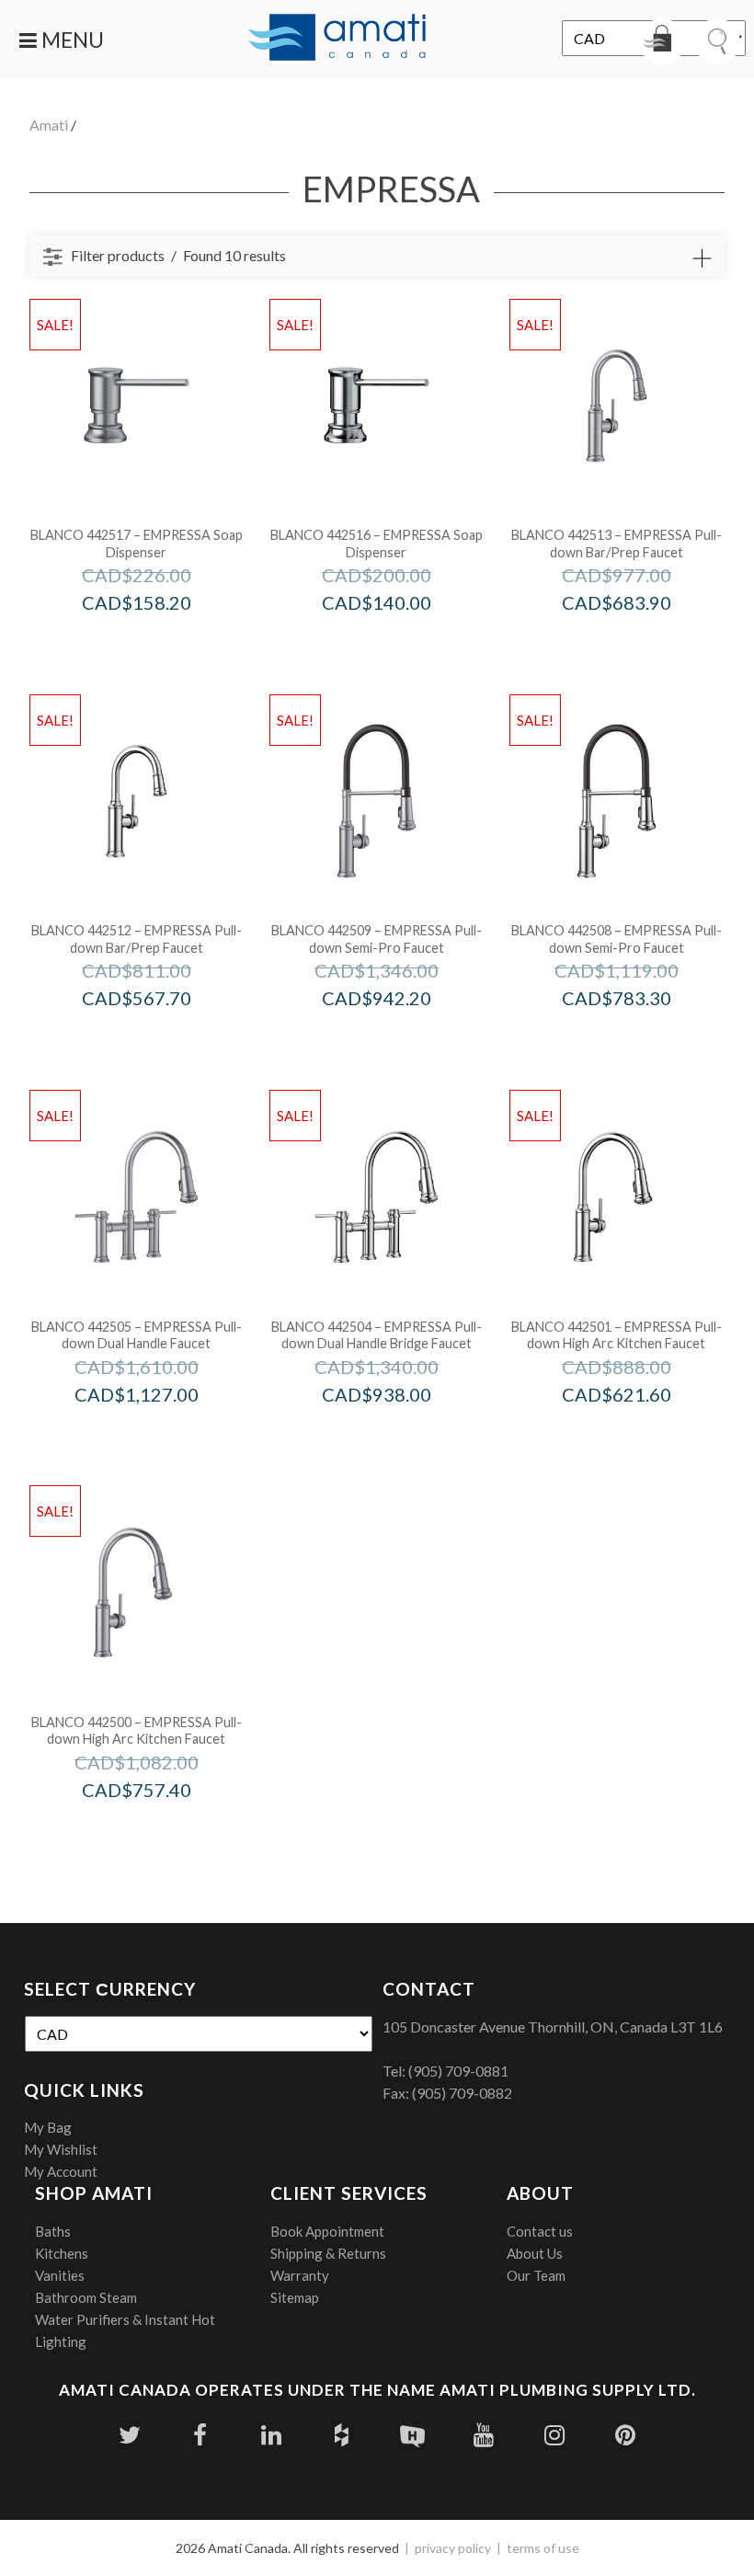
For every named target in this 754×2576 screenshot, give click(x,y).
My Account (61, 2171)
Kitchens (62, 2253)
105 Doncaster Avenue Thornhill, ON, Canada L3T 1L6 (553, 2026)
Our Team (536, 2275)
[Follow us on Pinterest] (625, 2435)
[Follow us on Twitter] (129, 2435)
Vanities (60, 2275)
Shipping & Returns (328, 2253)
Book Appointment (327, 2231)
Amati (49, 125)
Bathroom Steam (86, 2297)
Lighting (61, 2341)
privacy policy (453, 2548)
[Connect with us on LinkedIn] (271, 2435)
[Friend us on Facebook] (200, 2435)
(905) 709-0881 (458, 2071)
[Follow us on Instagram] (554, 2435)
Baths (53, 2231)
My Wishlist (61, 2149)
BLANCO (161, 641)
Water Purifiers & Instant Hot (125, 2319)
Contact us (540, 2231)
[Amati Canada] (337, 39)
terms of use (543, 2548)
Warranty (300, 2275)
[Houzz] (342, 2435)
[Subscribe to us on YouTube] (483, 2435)
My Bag (48, 2127)
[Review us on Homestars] (412, 2435)
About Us (535, 2253)
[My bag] (662, 41)
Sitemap (295, 2297)
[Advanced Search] (702, 258)
